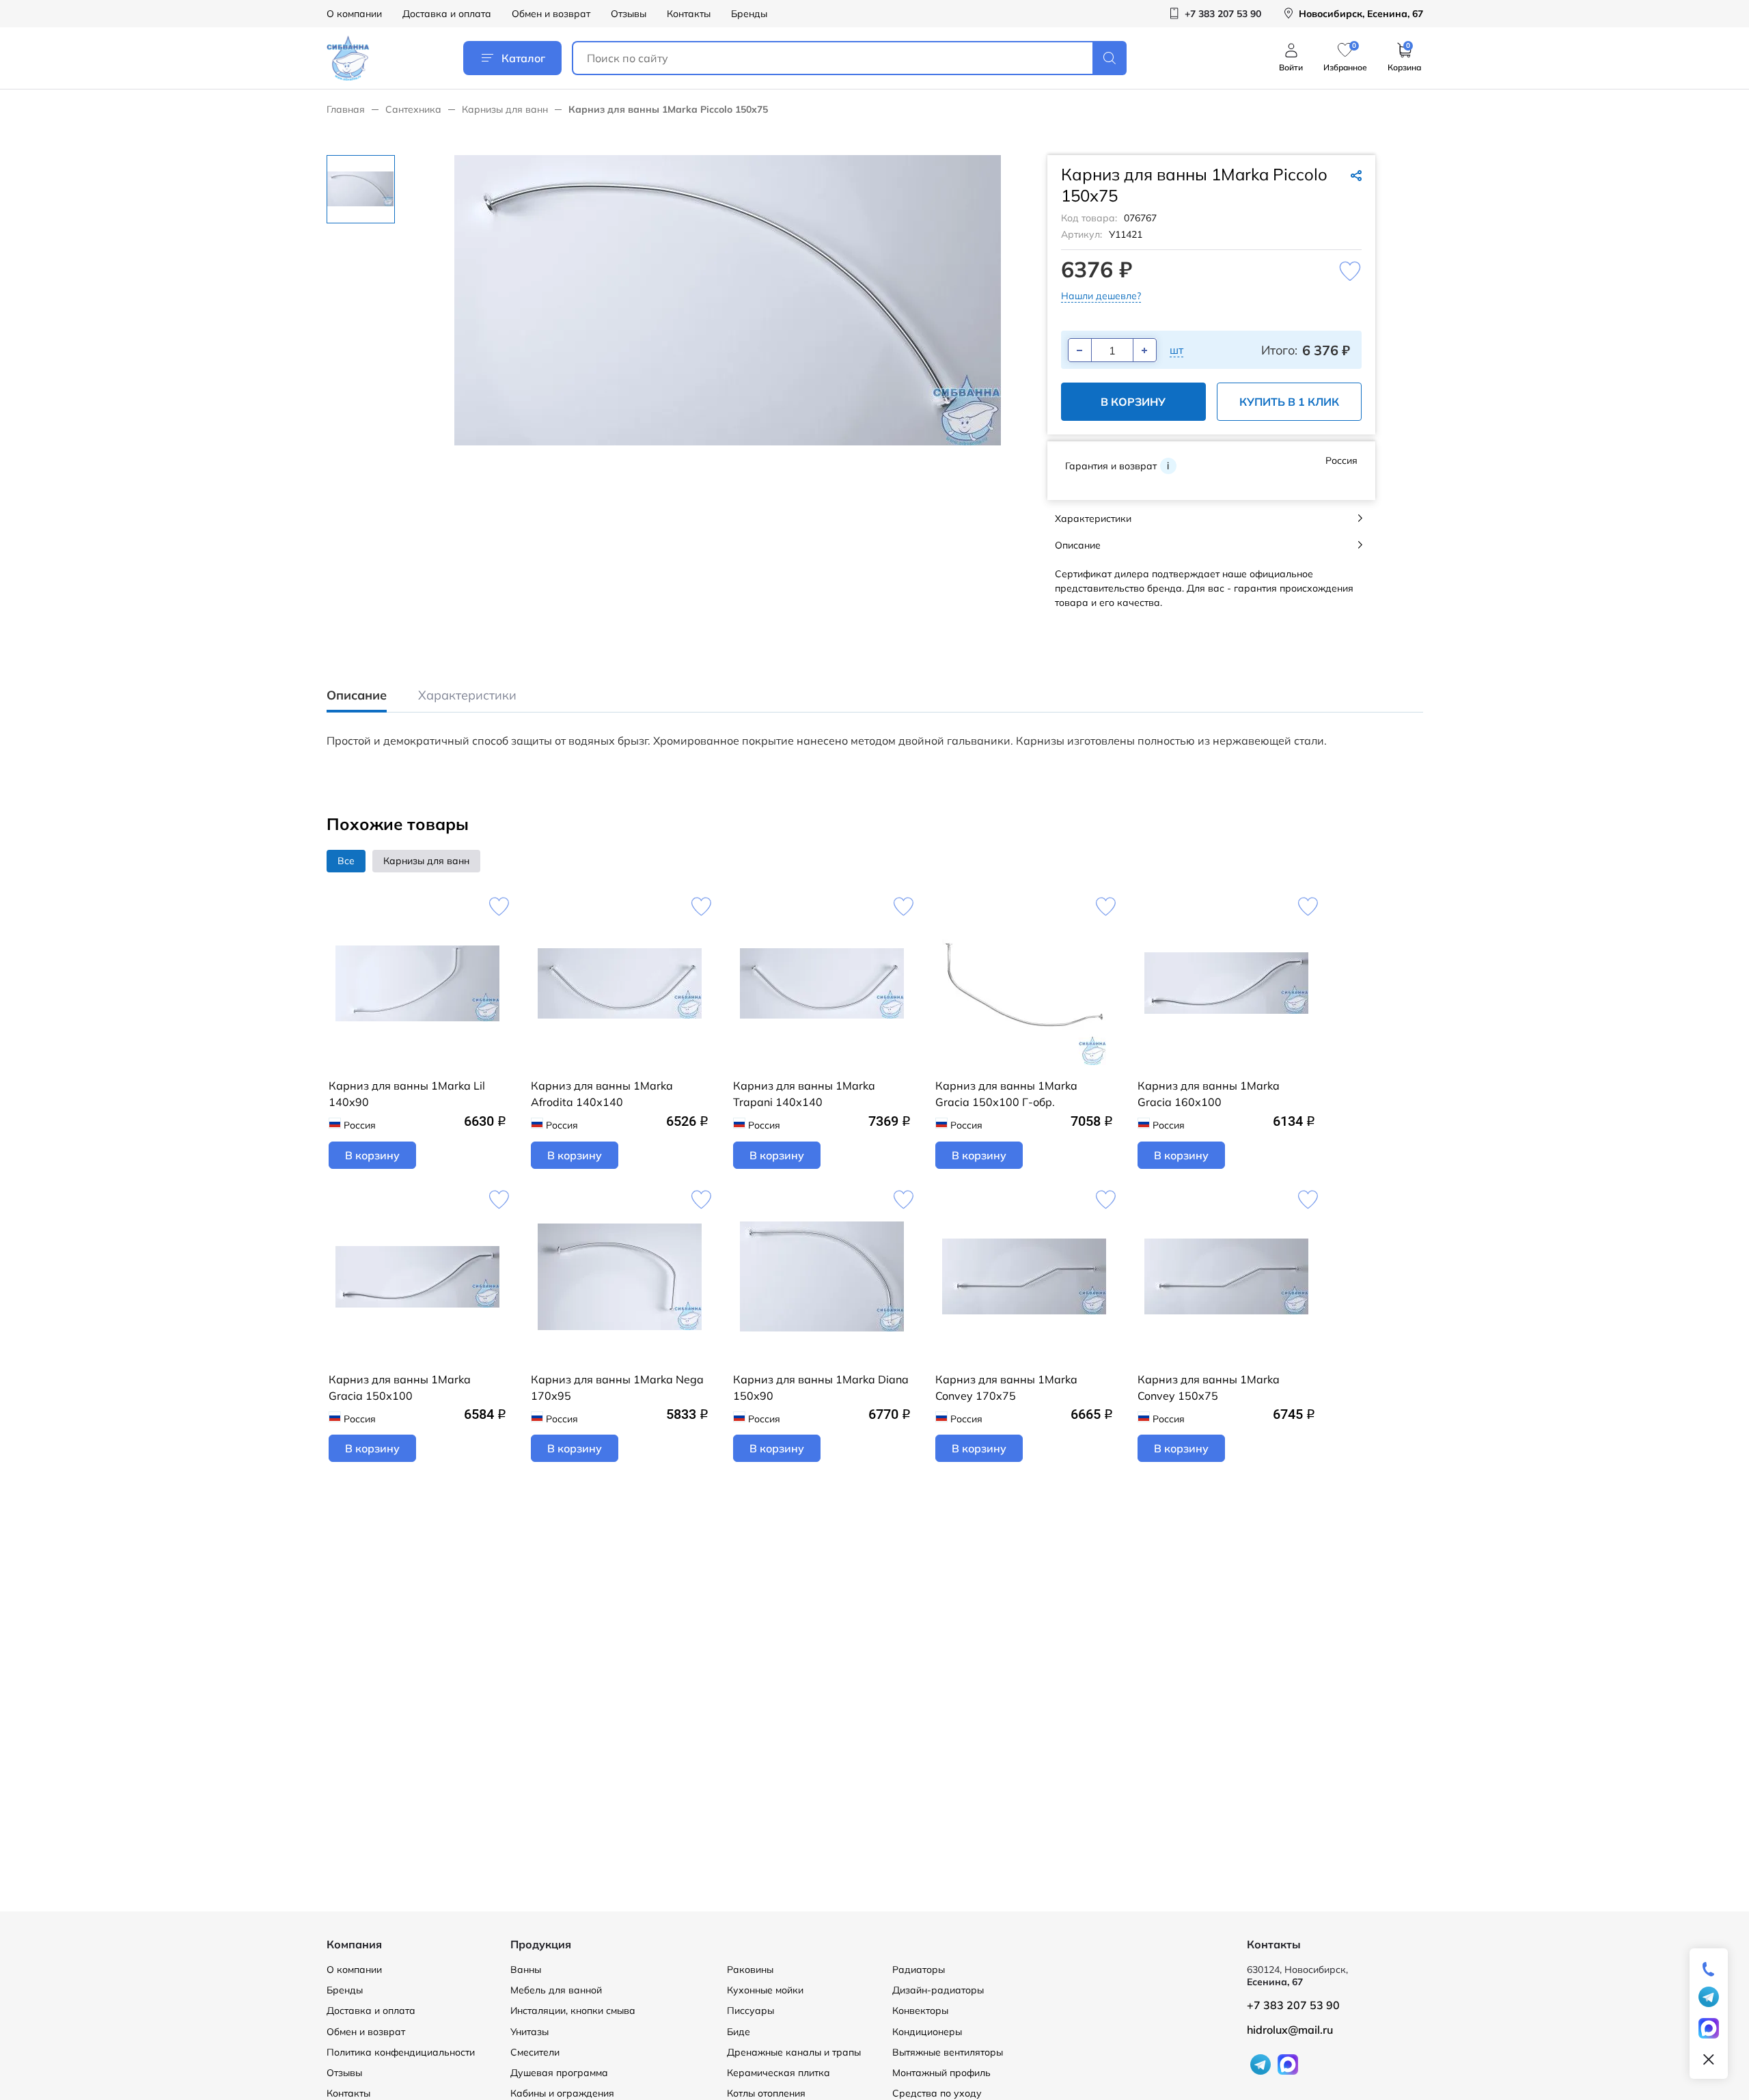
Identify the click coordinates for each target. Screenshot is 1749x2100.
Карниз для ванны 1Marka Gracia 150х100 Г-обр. (1006, 1094)
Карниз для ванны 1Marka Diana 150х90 (821, 1387)
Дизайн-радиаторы (938, 1990)
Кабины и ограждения (562, 2093)
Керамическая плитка (779, 2073)
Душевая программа (559, 2073)
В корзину (1133, 402)
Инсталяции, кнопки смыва (573, 2011)
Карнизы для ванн (505, 109)
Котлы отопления (766, 2093)
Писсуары (750, 2011)
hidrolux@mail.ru (1290, 2030)
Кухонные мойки (765, 1990)
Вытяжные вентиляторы (948, 2052)
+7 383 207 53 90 (1293, 2005)
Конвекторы (920, 2011)
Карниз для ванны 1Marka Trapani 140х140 (804, 1094)
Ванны (526, 1970)
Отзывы (629, 14)
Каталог (523, 58)
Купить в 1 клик (1289, 402)
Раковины (750, 1970)
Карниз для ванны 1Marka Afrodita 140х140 (602, 1094)
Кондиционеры (927, 2032)
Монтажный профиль (941, 2073)
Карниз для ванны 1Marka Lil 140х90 (407, 1094)
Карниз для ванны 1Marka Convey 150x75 (1209, 1387)
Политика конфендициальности (401, 2052)
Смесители (535, 2052)
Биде (739, 2032)
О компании (354, 14)
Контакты (689, 14)
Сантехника (413, 109)
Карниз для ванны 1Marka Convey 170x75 (1006, 1387)
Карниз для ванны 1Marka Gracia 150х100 (400, 1387)
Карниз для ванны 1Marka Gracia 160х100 (1209, 1094)
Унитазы (529, 2032)
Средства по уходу (937, 2093)
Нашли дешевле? (1101, 296)
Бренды (749, 14)
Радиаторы (919, 1970)
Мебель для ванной (556, 1990)
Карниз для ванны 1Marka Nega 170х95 (617, 1387)
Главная (346, 109)
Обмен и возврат (551, 14)
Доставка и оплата (447, 14)
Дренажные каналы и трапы (794, 2052)
